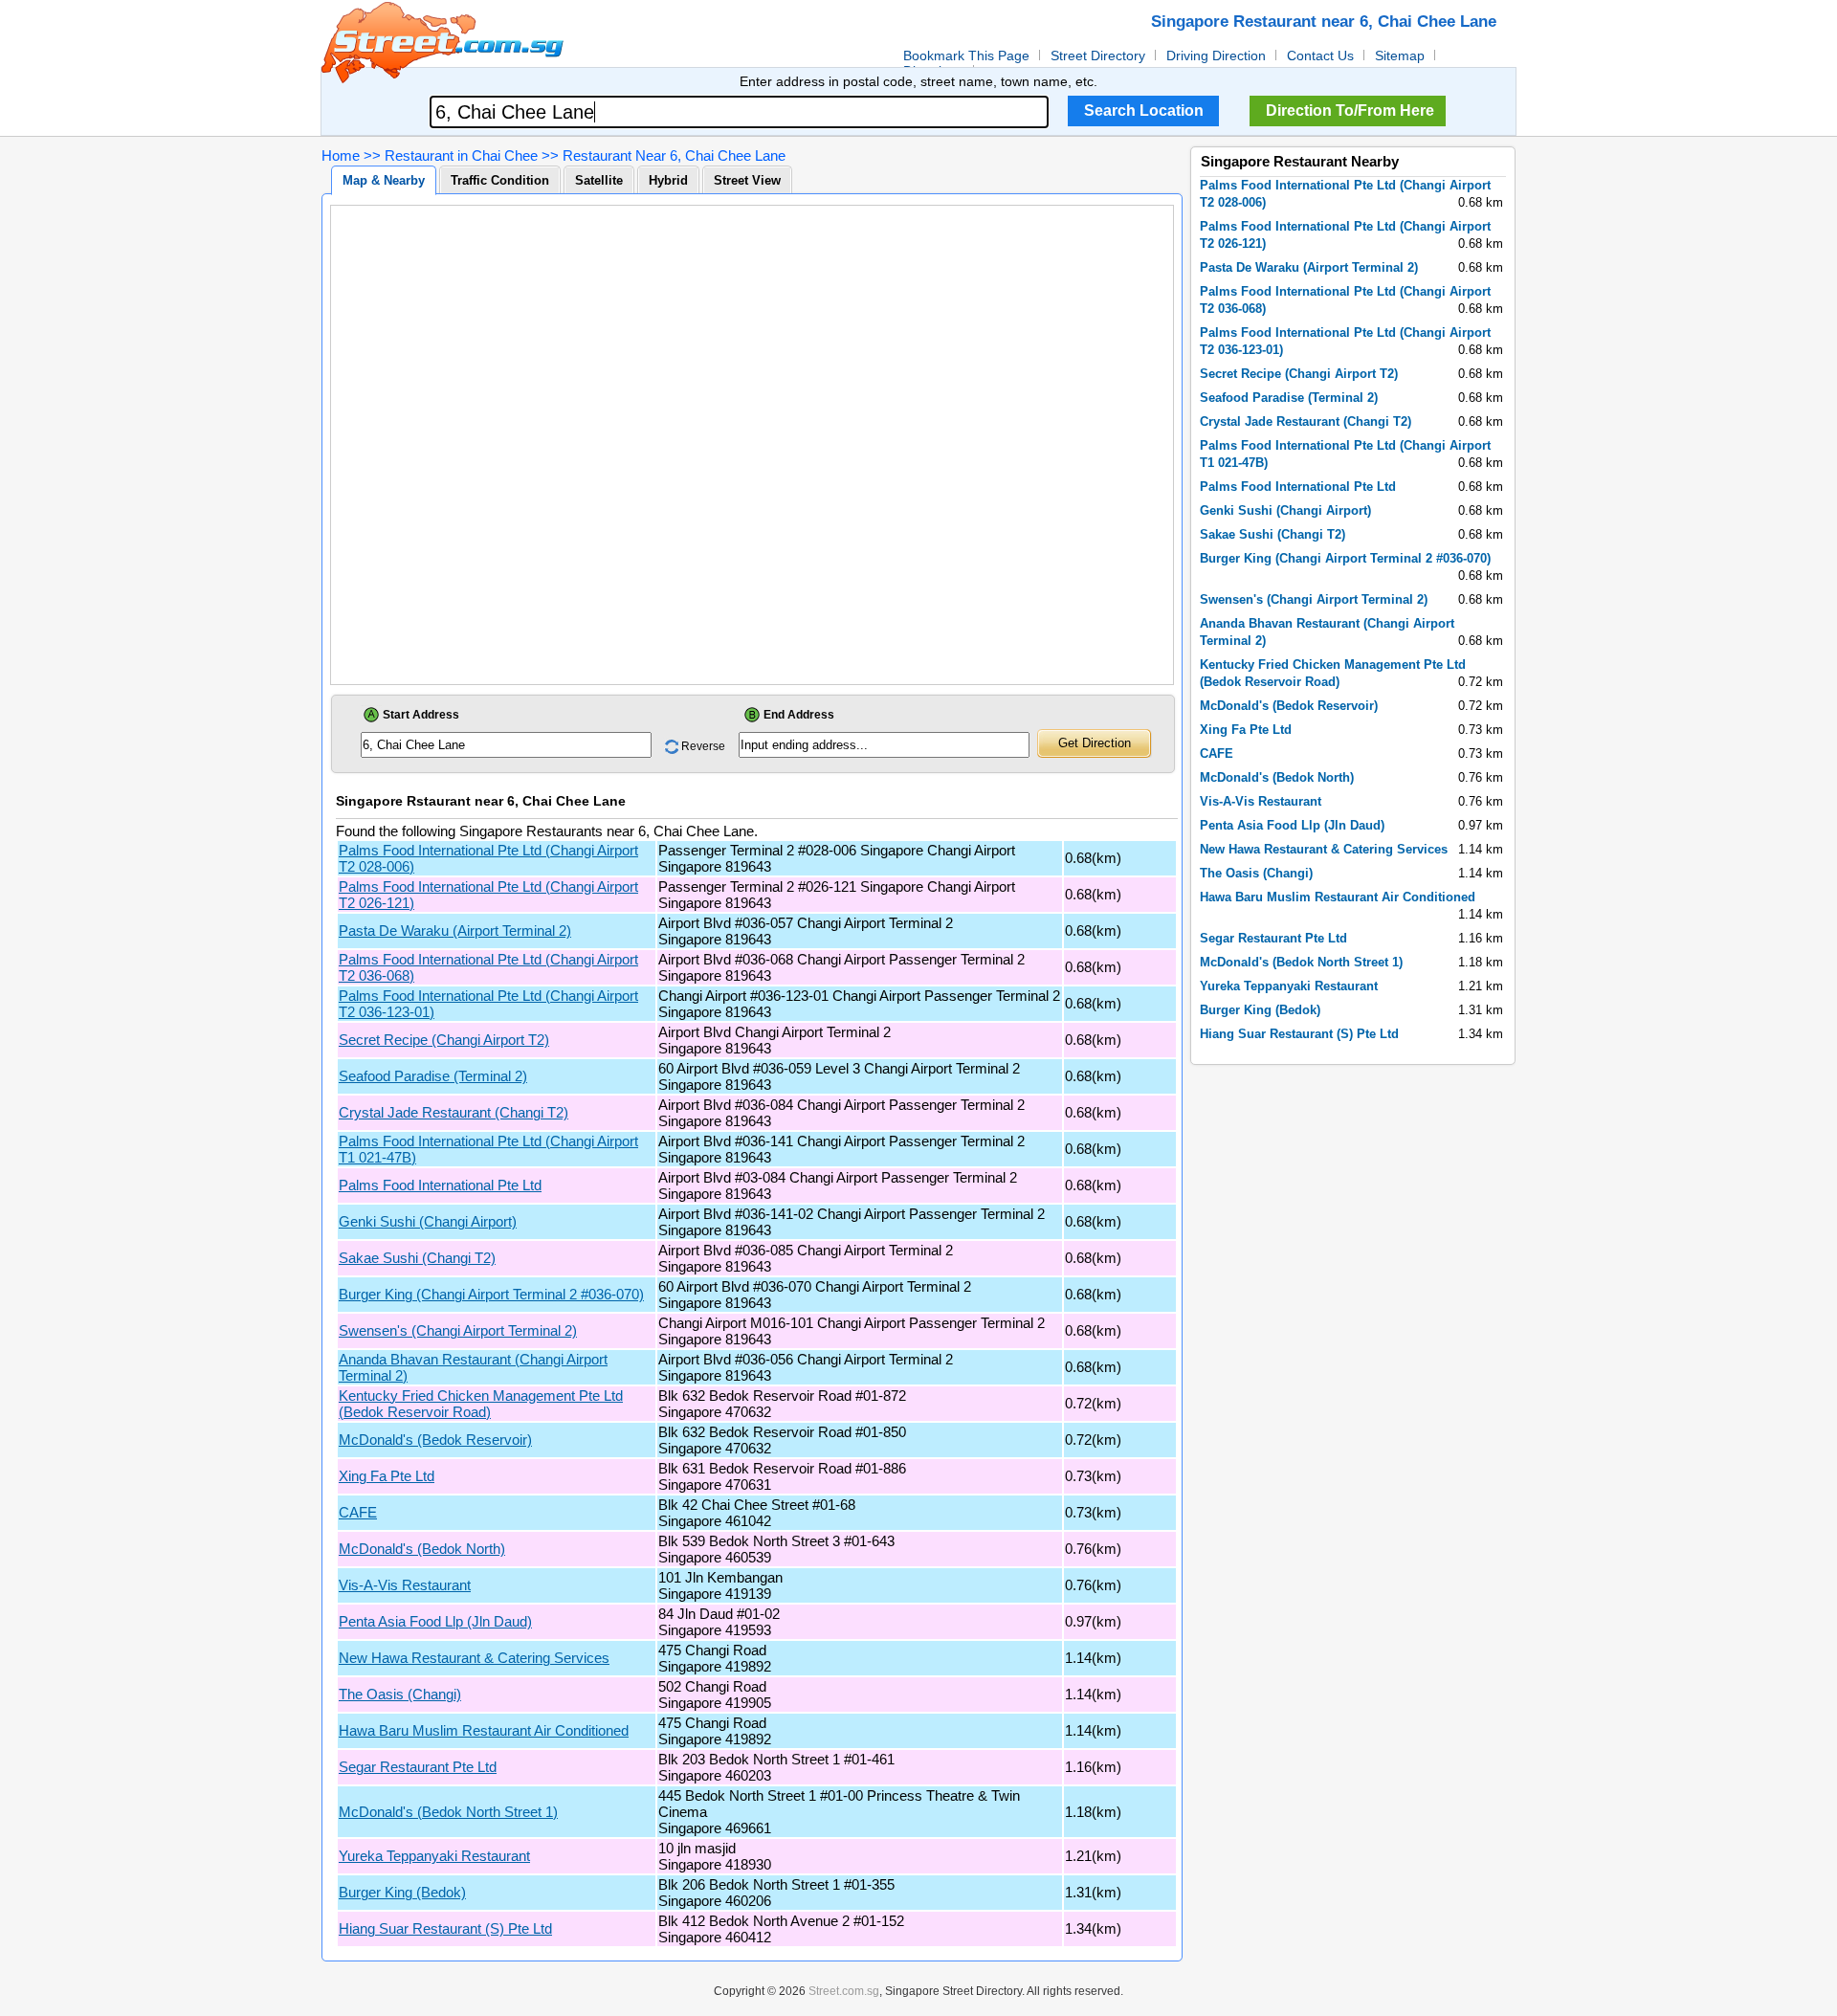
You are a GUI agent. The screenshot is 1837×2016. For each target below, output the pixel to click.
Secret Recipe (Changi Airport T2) (444, 1040)
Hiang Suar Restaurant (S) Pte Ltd (445, 1928)
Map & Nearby (384, 180)
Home (341, 155)
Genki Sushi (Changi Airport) (428, 1221)
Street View (747, 180)
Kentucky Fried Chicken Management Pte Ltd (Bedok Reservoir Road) (481, 1404)
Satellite (599, 180)
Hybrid (668, 180)
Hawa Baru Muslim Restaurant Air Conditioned (484, 1730)
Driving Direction (1216, 55)
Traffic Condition (500, 180)
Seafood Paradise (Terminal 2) (433, 1076)
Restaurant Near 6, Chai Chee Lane (674, 155)
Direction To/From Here (1350, 111)
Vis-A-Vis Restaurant (405, 1585)
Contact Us (1320, 55)
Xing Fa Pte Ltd (387, 1476)
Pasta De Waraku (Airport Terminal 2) (455, 930)
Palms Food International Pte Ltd (440, 1185)
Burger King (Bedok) (402, 1892)
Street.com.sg (844, 1991)
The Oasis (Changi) (400, 1694)
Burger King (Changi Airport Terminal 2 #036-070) (491, 1294)
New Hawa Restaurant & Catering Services (474, 1658)
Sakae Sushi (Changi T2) (417, 1258)
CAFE (358, 1512)
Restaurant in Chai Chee (461, 155)
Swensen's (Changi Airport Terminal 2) (458, 1330)
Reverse (703, 746)
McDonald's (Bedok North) (422, 1549)
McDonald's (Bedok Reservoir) (435, 1440)
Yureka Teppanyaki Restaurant (434, 1856)
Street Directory (1098, 55)
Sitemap (1400, 55)
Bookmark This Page (966, 55)
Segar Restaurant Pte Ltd (418, 1767)
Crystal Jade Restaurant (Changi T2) (454, 1112)
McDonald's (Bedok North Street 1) (448, 1812)
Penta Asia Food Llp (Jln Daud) (435, 1621)
